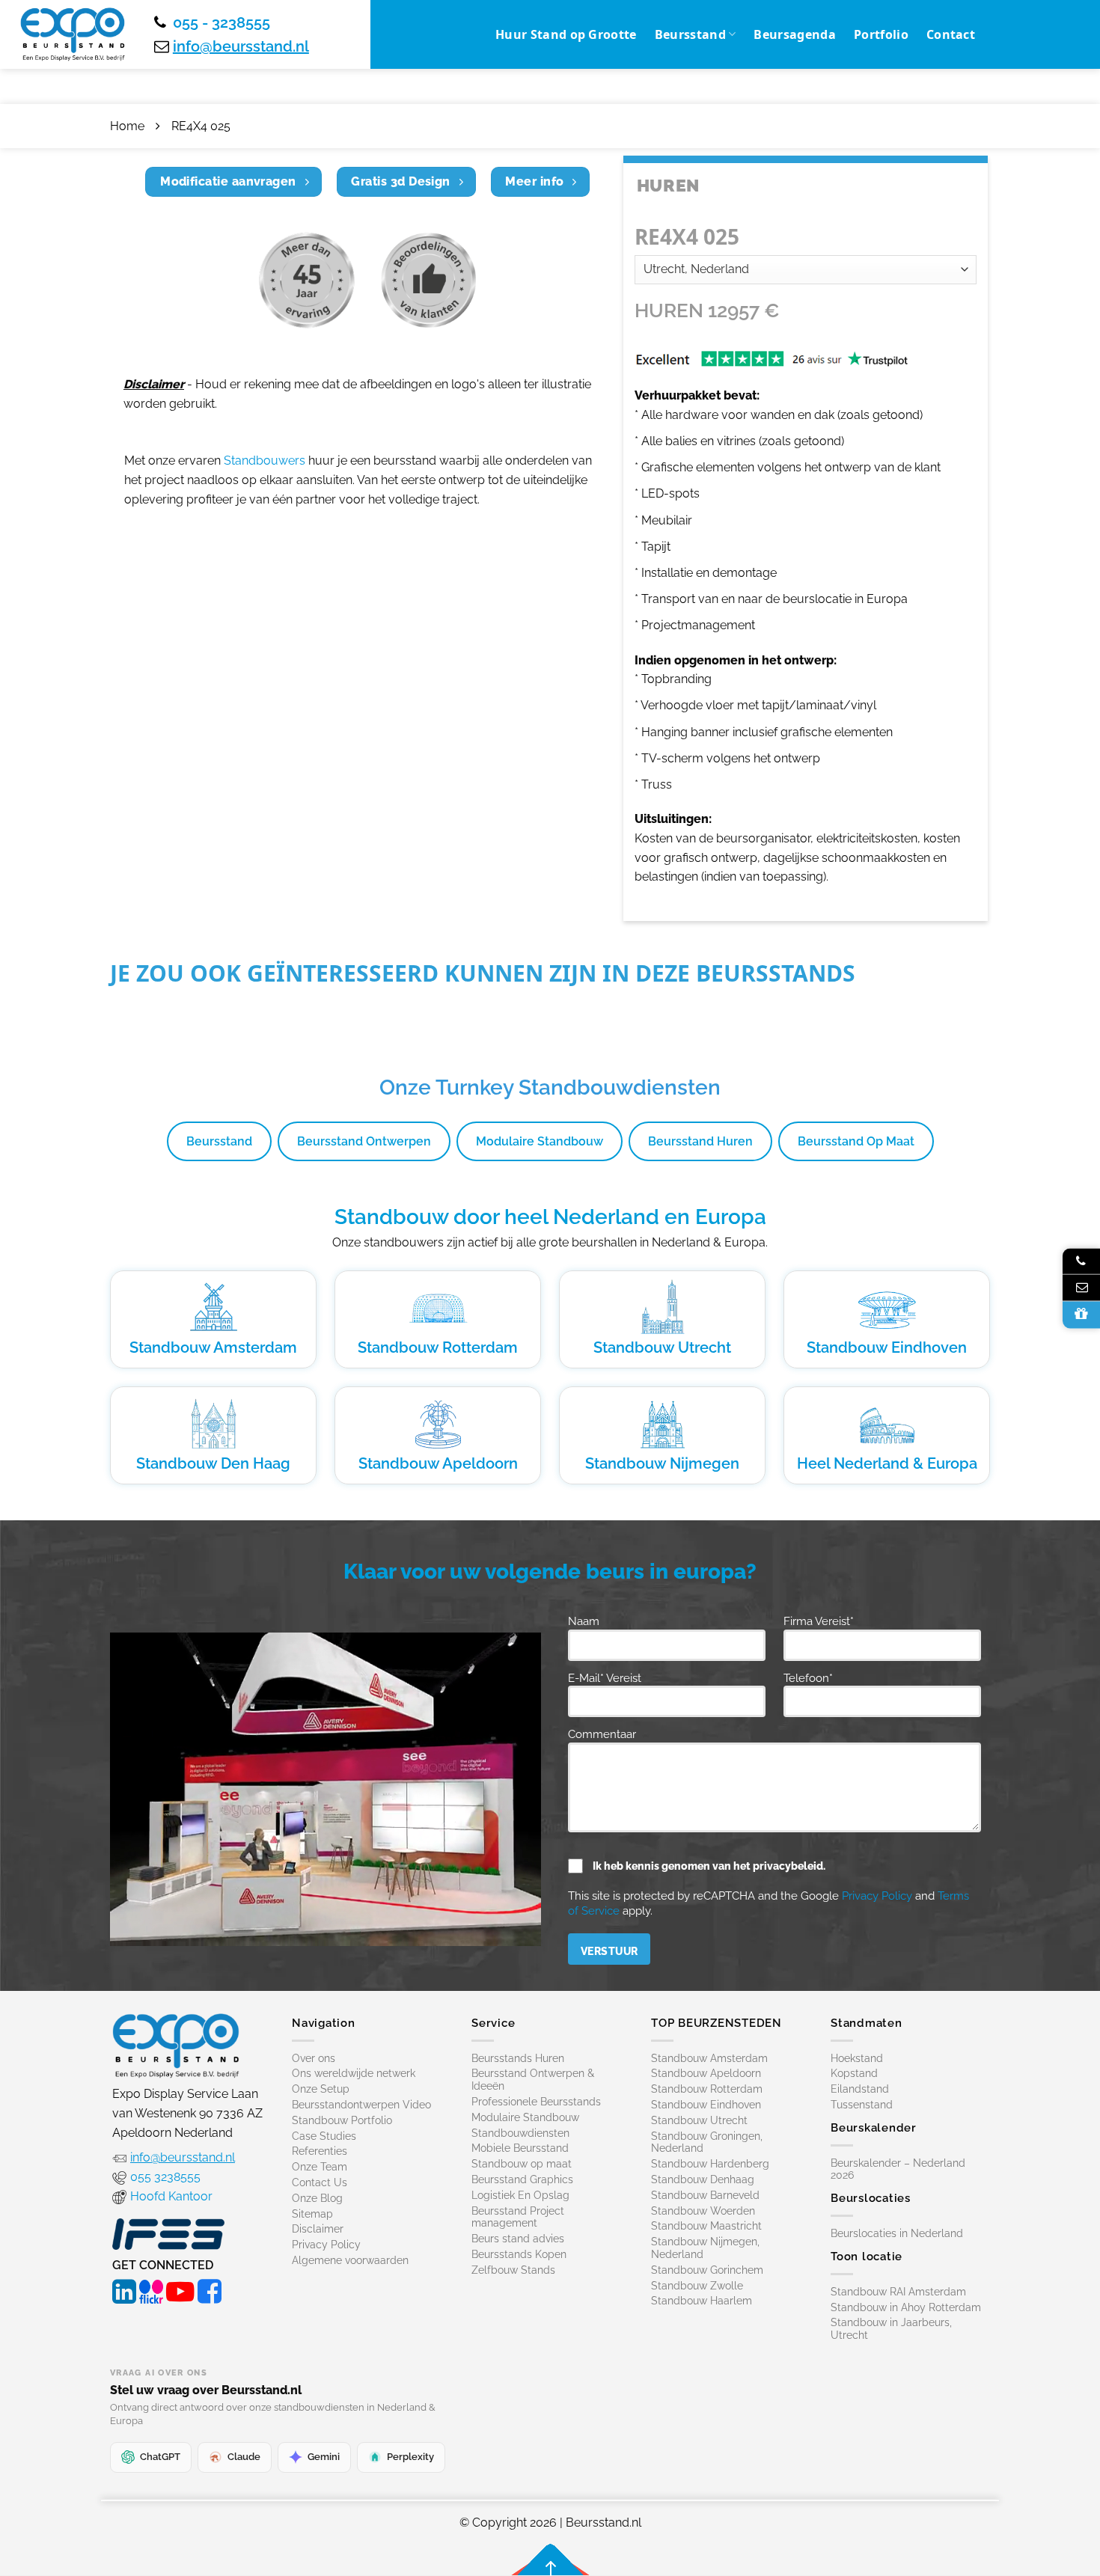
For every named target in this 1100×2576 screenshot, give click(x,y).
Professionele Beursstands (536, 2102)
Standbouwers (265, 461)
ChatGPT (160, 2457)
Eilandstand (860, 2089)
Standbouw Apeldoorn (438, 1463)
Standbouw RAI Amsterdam (898, 2292)
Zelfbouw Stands (513, 2270)
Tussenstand (862, 2105)
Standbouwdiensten (520, 2133)
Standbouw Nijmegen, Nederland (705, 2248)
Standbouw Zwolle (697, 2286)
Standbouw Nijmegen (662, 1463)
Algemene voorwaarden (350, 2260)
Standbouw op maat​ (522, 2164)
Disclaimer (318, 2229)
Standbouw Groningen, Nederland (707, 2142)
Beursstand (690, 34)
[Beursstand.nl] (73, 34)
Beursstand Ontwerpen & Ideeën (533, 2080)
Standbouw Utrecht (662, 1347)
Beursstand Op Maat (856, 1141)
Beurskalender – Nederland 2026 (898, 2169)
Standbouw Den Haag (213, 1463)
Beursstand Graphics (522, 2179)
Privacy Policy (877, 1896)
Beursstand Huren (700, 1141)
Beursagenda (795, 34)
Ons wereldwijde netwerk (354, 2073)
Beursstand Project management (518, 2217)
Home (127, 126)
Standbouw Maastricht (706, 2226)
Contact (951, 34)
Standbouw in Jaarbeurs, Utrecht (891, 2329)
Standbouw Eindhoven (887, 1347)
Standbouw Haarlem (702, 2301)
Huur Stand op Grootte (566, 34)
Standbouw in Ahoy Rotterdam (906, 2307)
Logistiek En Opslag (520, 2195)
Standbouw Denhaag (703, 2179)
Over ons (314, 2058)
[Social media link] (124, 2289)
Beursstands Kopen (519, 2254)
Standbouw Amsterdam (213, 1347)
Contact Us (320, 2182)
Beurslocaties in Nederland (897, 2233)
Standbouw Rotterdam (438, 1347)
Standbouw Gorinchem (707, 2270)
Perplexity (410, 2457)
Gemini (324, 2457)
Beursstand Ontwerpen (364, 1141)
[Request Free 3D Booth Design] (1081, 1315)
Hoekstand (857, 2058)
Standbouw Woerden (703, 2211)
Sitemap (312, 2214)
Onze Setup (321, 2089)
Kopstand (854, 2073)
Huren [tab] (669, 185)
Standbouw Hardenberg (710, 2164)
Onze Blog (317, 2198)
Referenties (320, 2151)
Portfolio (881, 34)
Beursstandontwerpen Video (361, 2105)
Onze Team (320, 2167)
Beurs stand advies (518, 2239)
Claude (244, 2457)
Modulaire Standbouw (540, 1141)
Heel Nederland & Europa (887, 1463)
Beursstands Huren (518, 2058)
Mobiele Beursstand (520, 2148)
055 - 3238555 (221, 22)
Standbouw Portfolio (342, 2120)
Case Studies (324, 2136)
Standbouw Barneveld (705, 2195)
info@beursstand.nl (241, 46)
